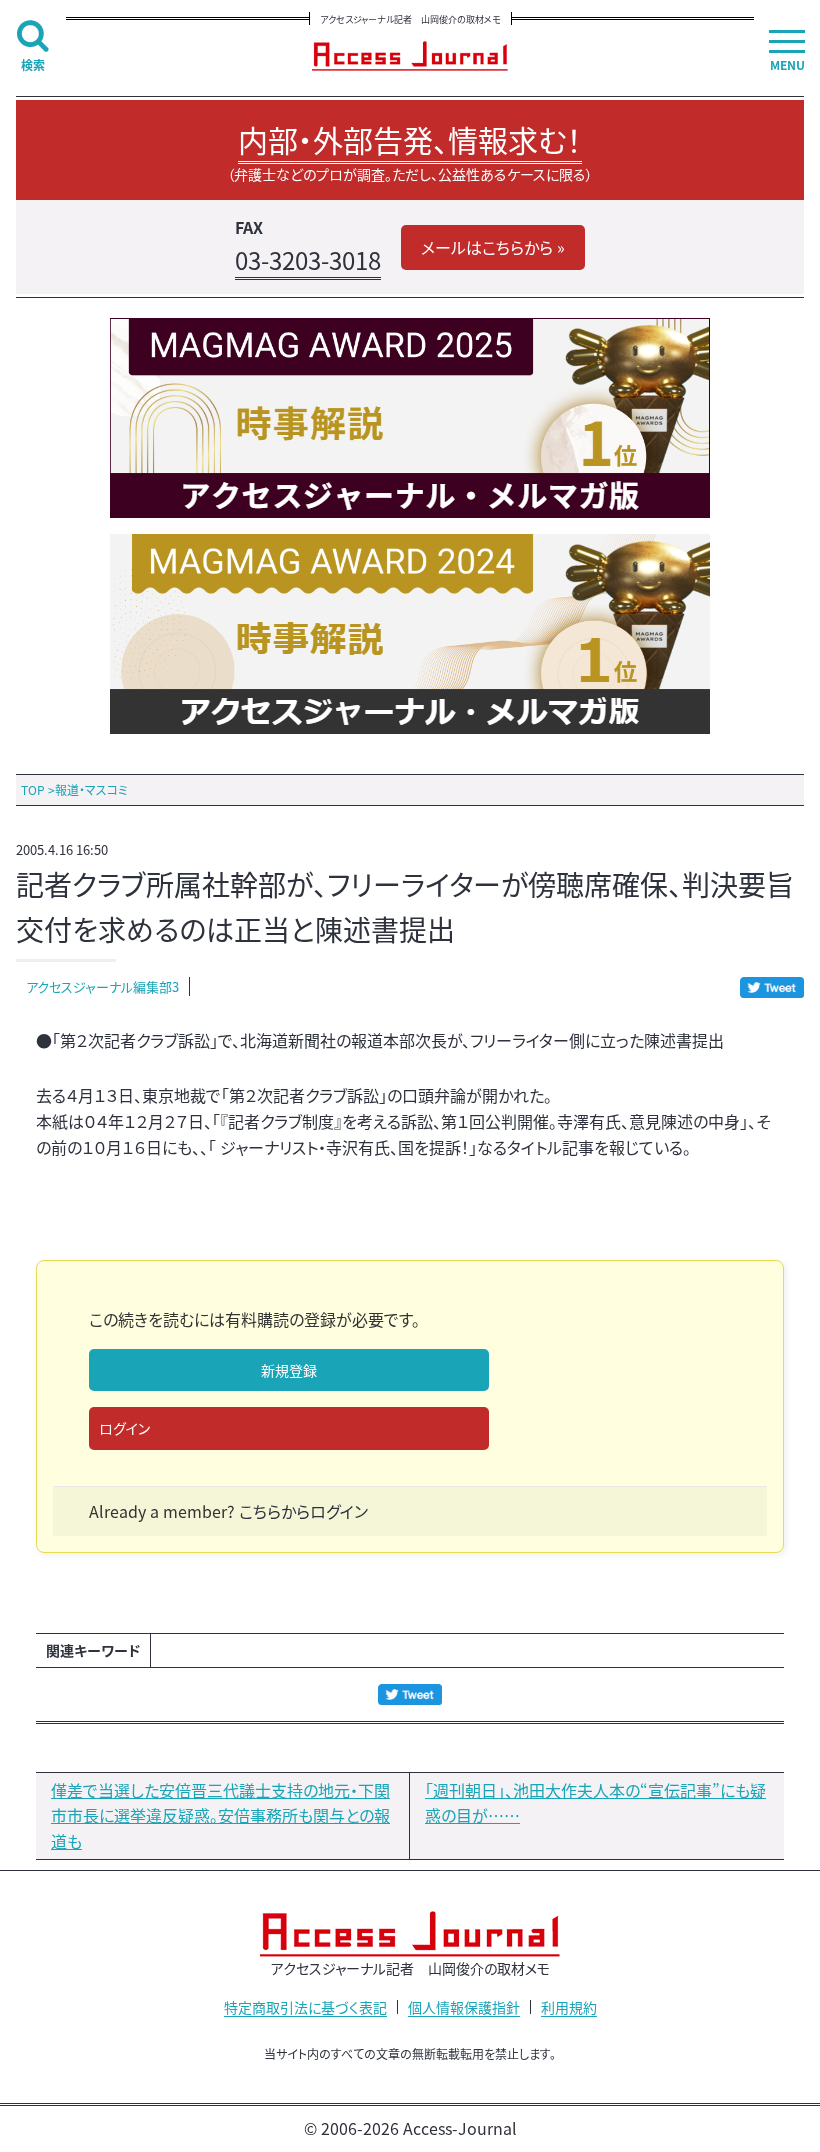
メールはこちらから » (493, 247)
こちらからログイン (303, 1511)
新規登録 (289, 1370)
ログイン (124, 1428)
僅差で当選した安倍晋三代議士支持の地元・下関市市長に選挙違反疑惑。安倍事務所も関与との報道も (220, 1815)
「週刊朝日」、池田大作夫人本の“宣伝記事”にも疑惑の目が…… (595, 1803)
